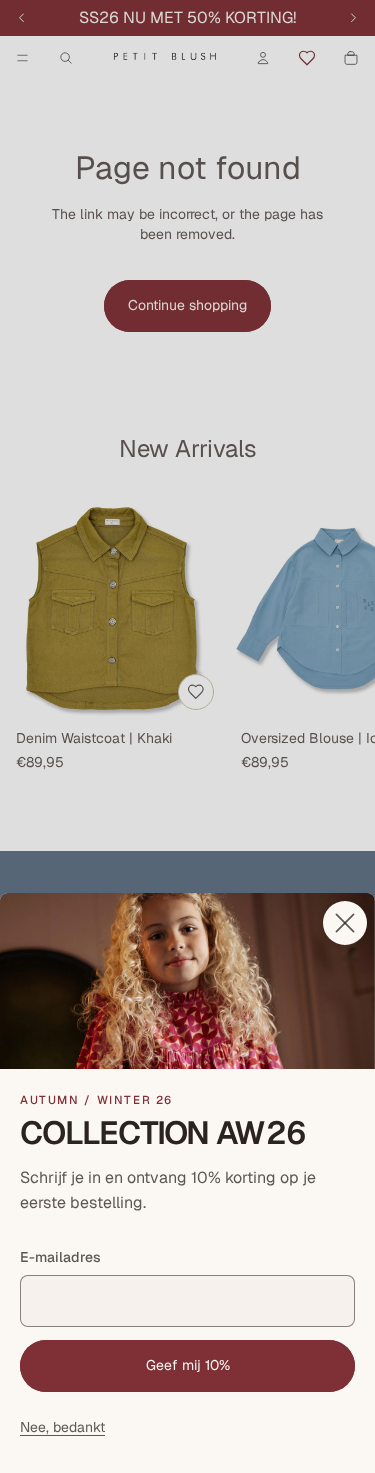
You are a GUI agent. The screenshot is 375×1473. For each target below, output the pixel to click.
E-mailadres (60, 1257)
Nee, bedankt (62, 1427)
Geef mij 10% (188, 1365)
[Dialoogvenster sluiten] (345, 923)
